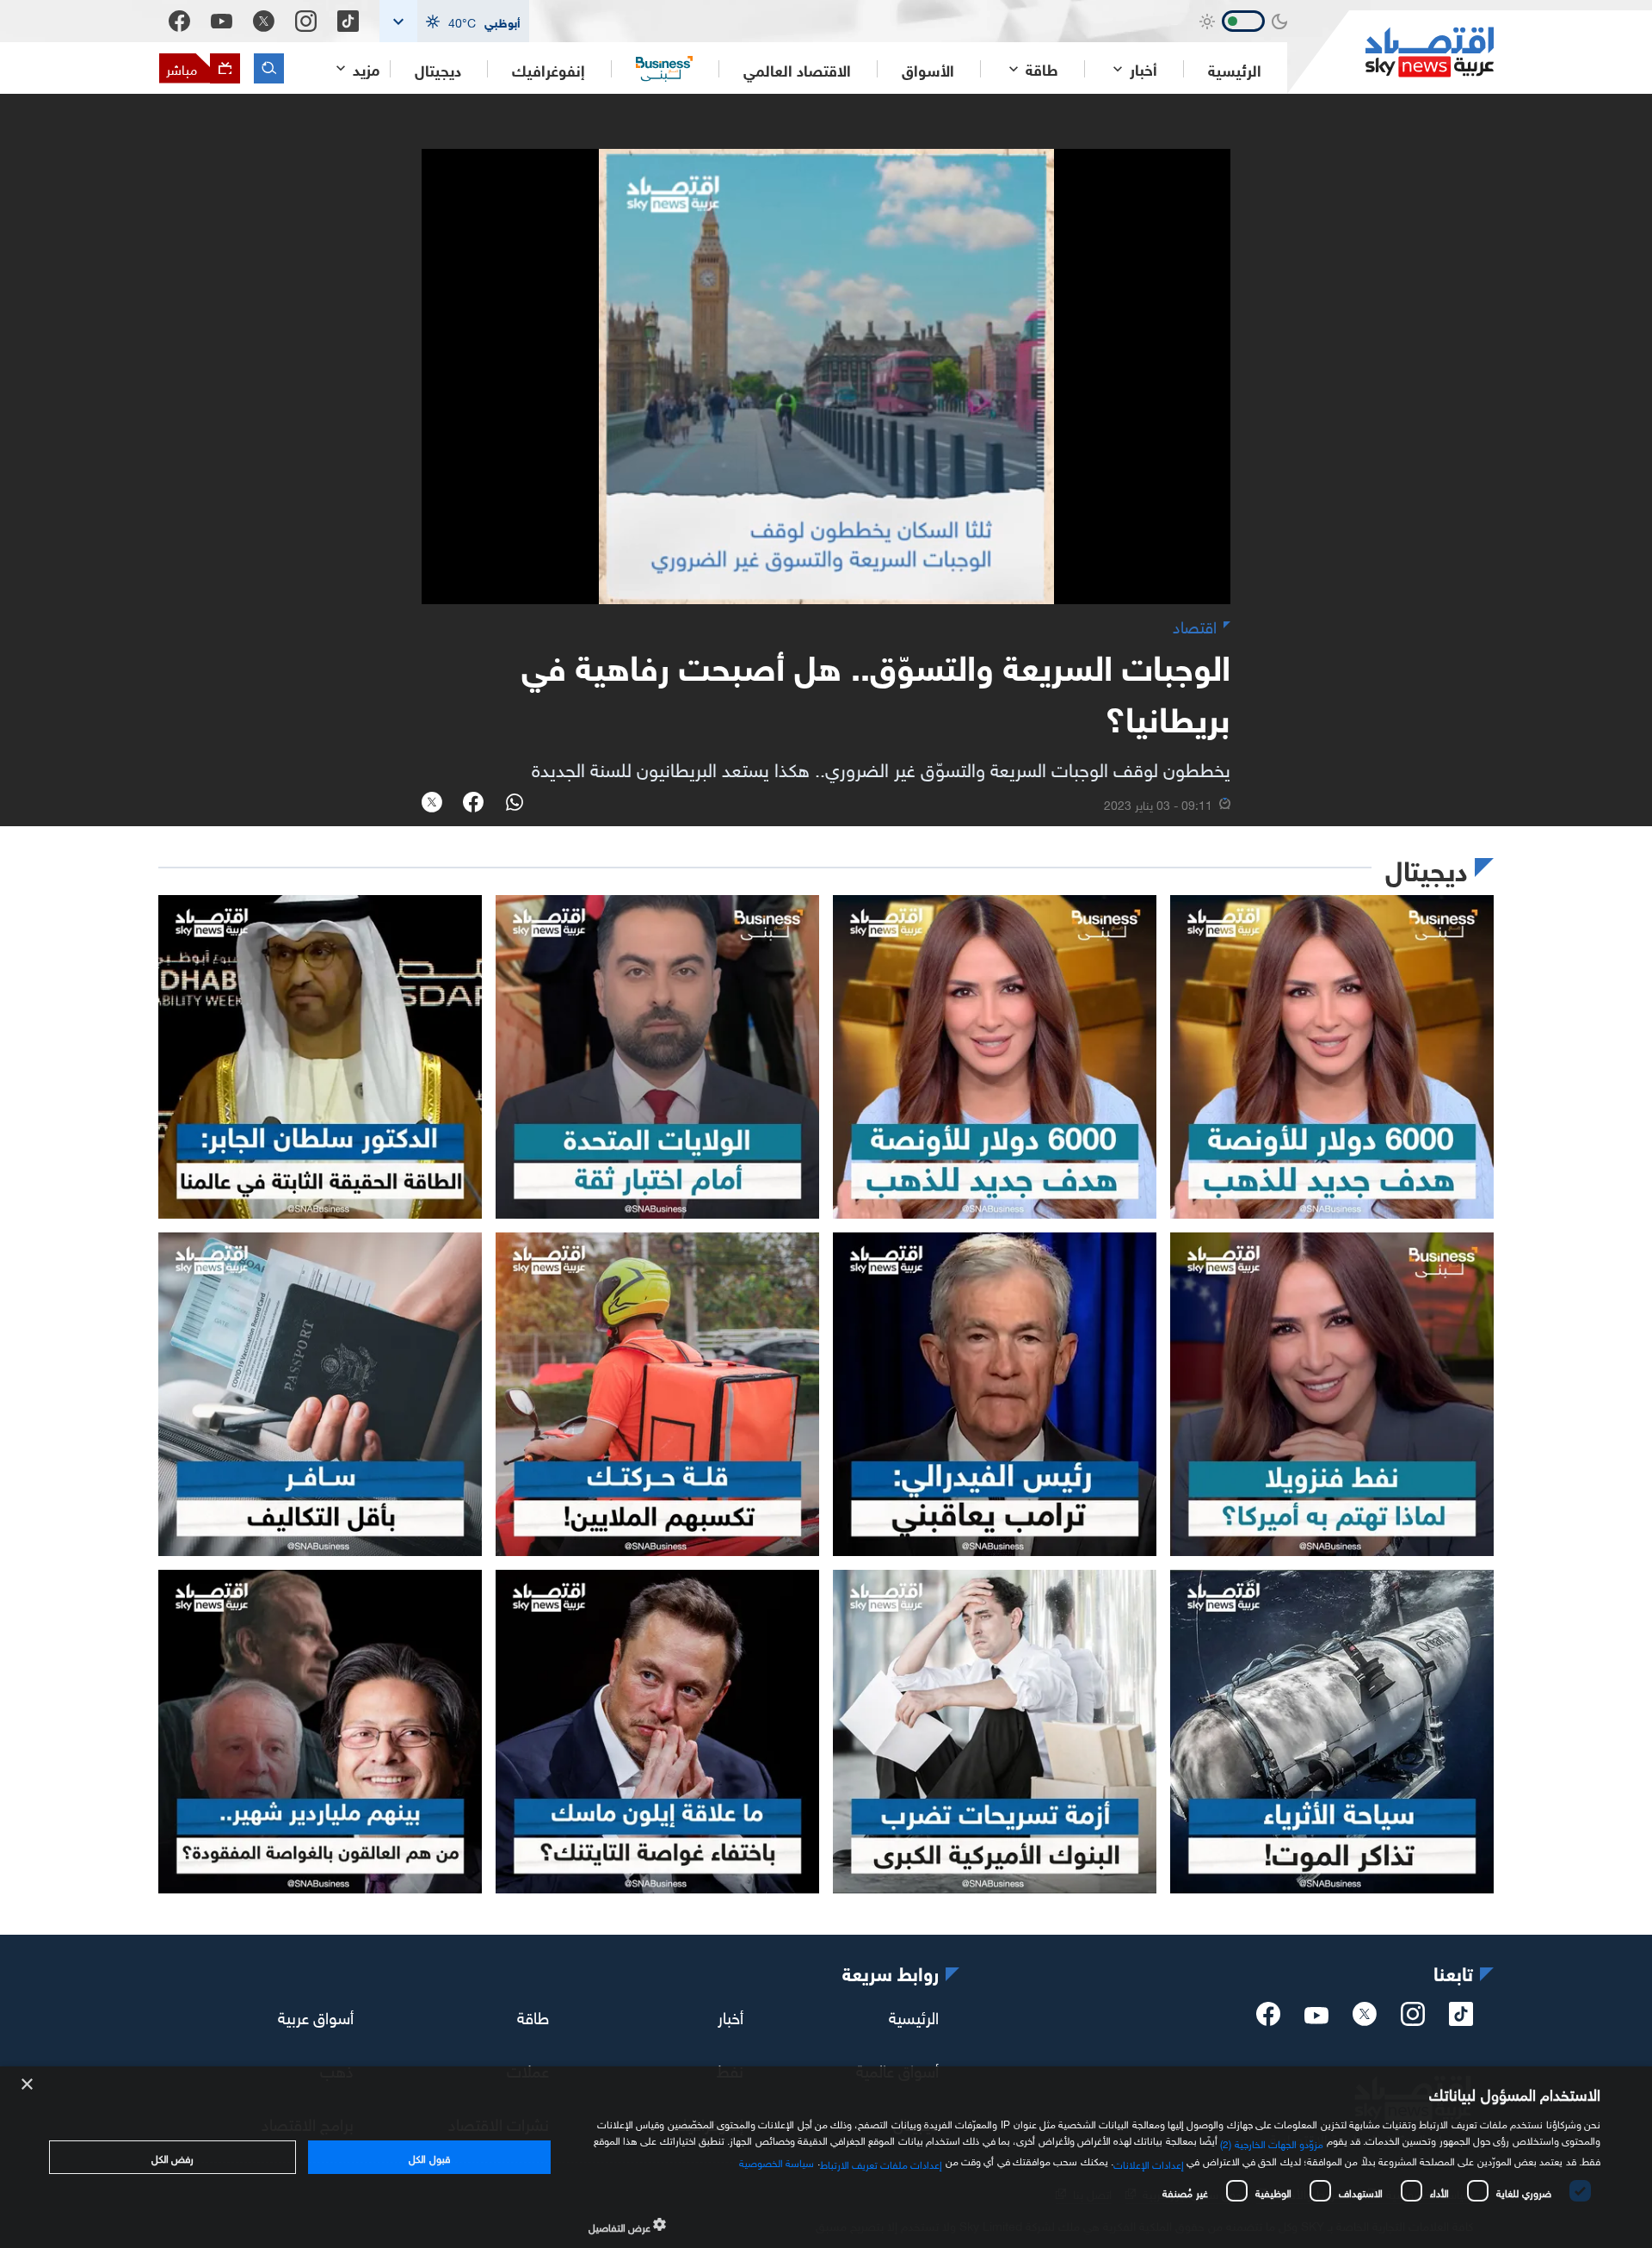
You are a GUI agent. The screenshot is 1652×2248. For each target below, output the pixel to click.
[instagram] (1413, 2019)
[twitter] (1365, 2019)
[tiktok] (1461, 2019)
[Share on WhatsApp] (515, 804)
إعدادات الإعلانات (1149, 2163)
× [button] (28, 2085)
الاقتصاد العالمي (797, 69)
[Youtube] (222, 22)
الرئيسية (1235, 69)
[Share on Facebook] (473, 804)
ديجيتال (438, 69)
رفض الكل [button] (173, 2157)
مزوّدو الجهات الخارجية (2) (1272, 2142)
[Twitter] (264, 21)
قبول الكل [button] (429, 2157)
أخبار (730, 2016)
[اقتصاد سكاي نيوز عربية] (1390, 52)
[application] (826, 377)
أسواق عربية (316, 2016)
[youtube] (1316, 2017)
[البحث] (269, 68)
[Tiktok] (348, 21)
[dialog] (826, 2157)
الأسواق (928, 69)
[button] (454, 21)
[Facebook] (179, 21)
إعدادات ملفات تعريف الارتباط (881, 2163)
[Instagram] (306, 21)
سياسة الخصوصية (777, 2161)
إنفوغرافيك (549, 69)
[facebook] (1268, 2019)
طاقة (533, 2016)
